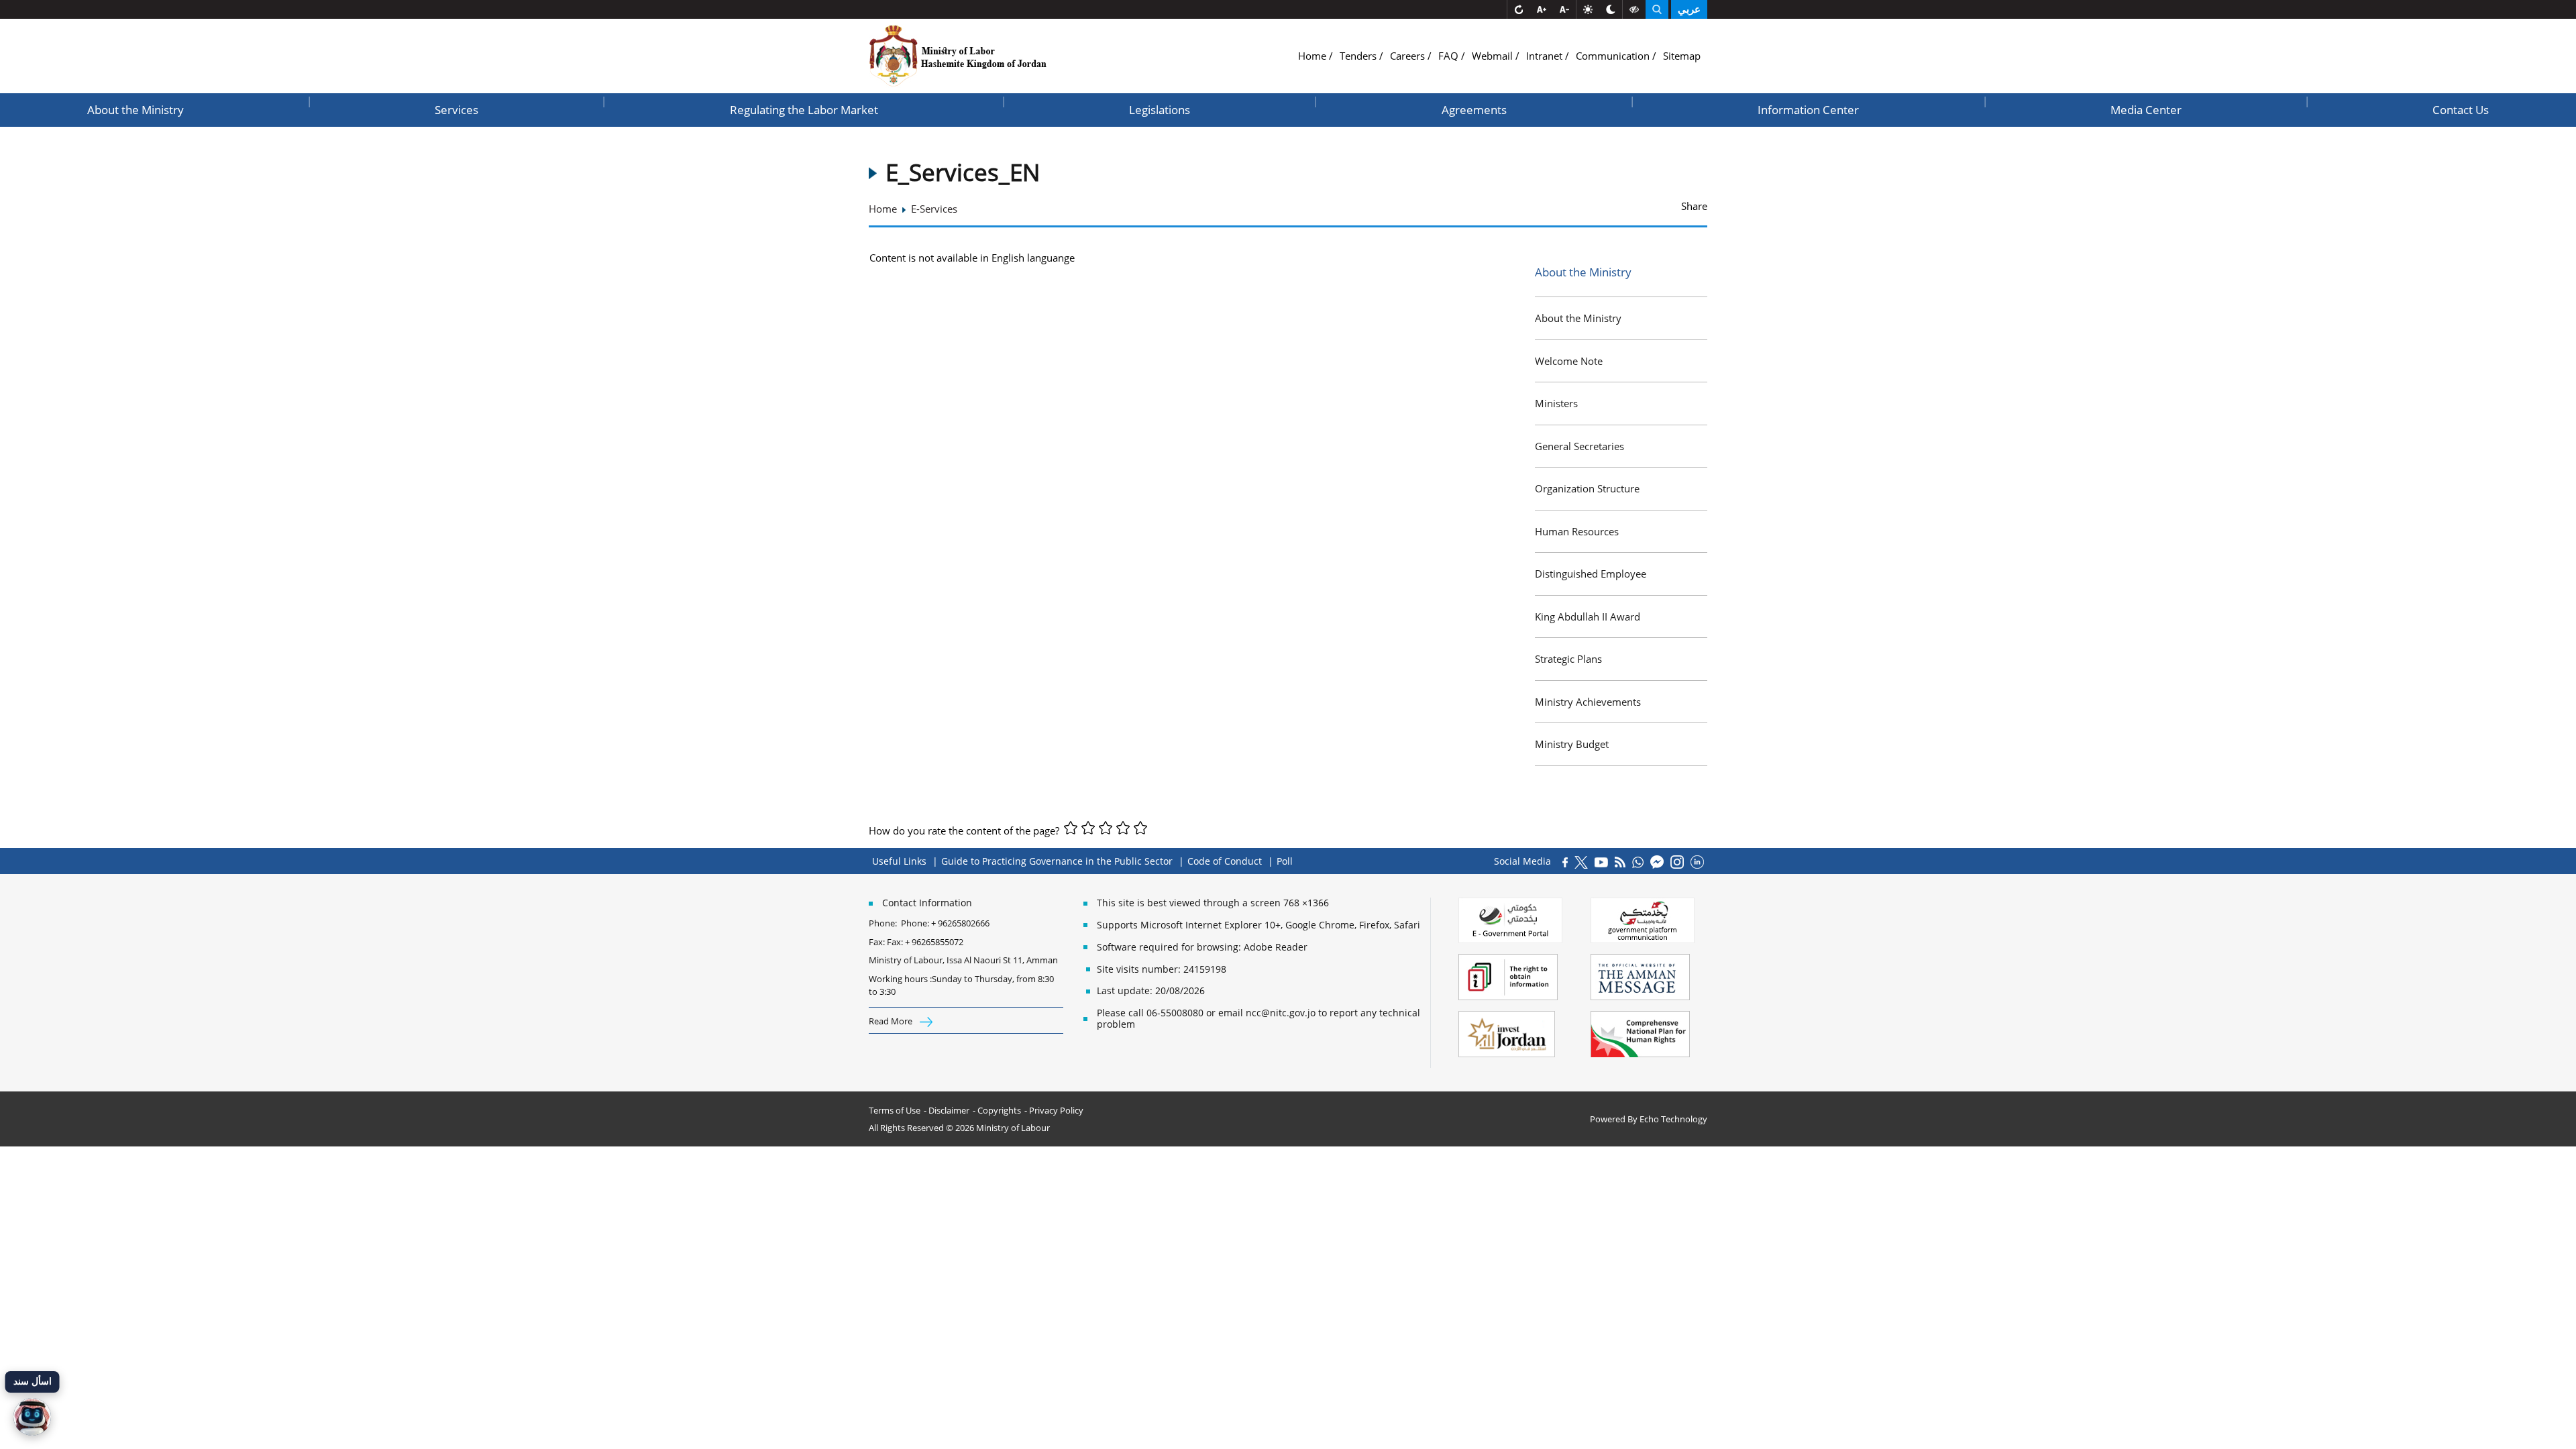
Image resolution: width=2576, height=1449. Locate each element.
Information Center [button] (1808, 110)
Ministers (1556, 403)
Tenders (1359, 56)
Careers (1409, 56)
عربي (1689, 9)
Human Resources (1577, 531)
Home (1313, 56)
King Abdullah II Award (1588, 616)
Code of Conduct (1225, 861)
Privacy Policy (1056, 1110)
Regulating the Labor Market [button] (804, 110)
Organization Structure (1587, 488)
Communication (1614, 56)
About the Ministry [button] (136, 110)
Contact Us (2461, 110)
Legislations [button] (1160, 110)
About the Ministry (1578, 318)
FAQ (1450, 56)
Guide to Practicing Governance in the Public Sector (1057, 861)
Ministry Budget (1572, 744)
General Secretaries (1579, 446)
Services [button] (457, 110)
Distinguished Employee (1591, 574)
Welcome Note (1569, 361)
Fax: (877, 942)
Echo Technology (1673, 1119)
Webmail (1494, 56)
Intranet (1546, 56)
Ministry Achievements (1588, 702)
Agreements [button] (1474, 110)
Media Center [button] (2146, 110)
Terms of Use (895, 1110)
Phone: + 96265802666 (945, 923)
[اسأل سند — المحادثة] (32, 1417)
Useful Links (899, 861)
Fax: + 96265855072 (925, 942)
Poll (1285, 861)
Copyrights (999, 1110)
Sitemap (1682, 56)
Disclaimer (949, 1110)
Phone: (885, 923)
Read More (892, 1021)
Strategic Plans (1568, 659)
